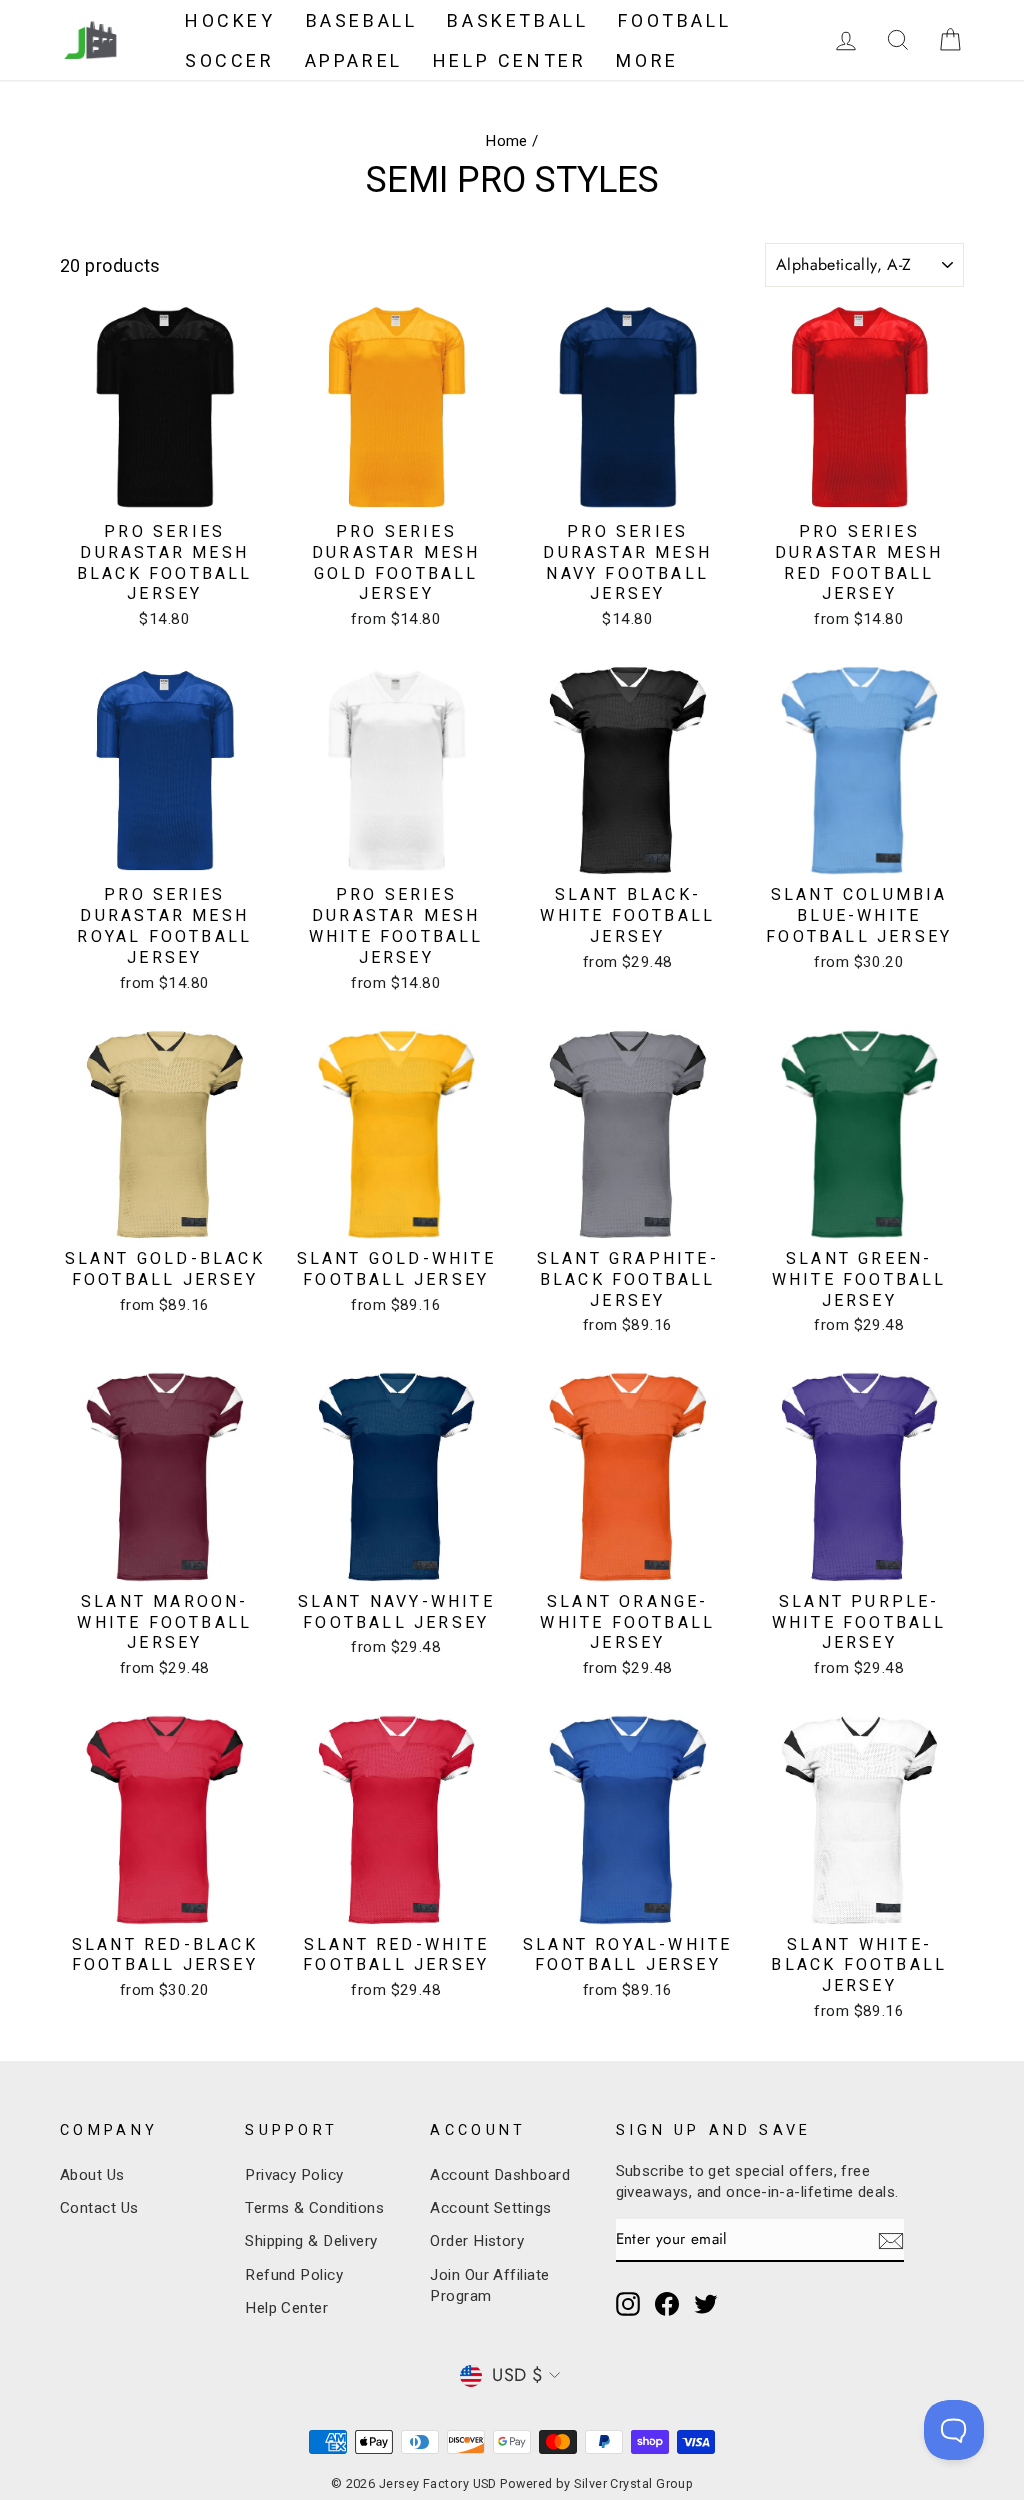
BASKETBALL (517, 20)
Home (506, 141)
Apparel (354, 60)
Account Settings (490, 2208)
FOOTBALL (674, 20)
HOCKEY (230, 20)
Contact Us (99, 2208)
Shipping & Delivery (311, 2241)
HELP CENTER (510, 60)
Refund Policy (294, 2275)
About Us (92, 2175)
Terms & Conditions (314, 2208)
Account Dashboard (500, 2175)
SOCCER (230, 60)
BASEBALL (362, 20)
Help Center (286, 2308)
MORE (647, 60)
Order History (477, 2241)
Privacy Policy (294, 2175)
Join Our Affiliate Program (489, 2285)
